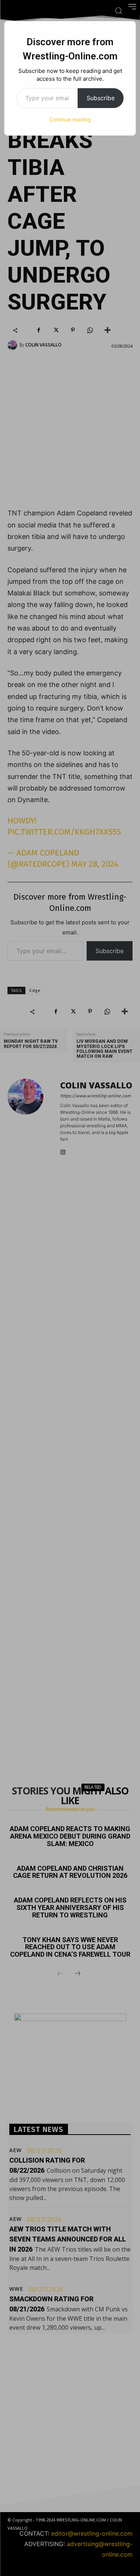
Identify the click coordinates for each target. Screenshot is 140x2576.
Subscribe (101, 98)
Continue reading (70, 119)
